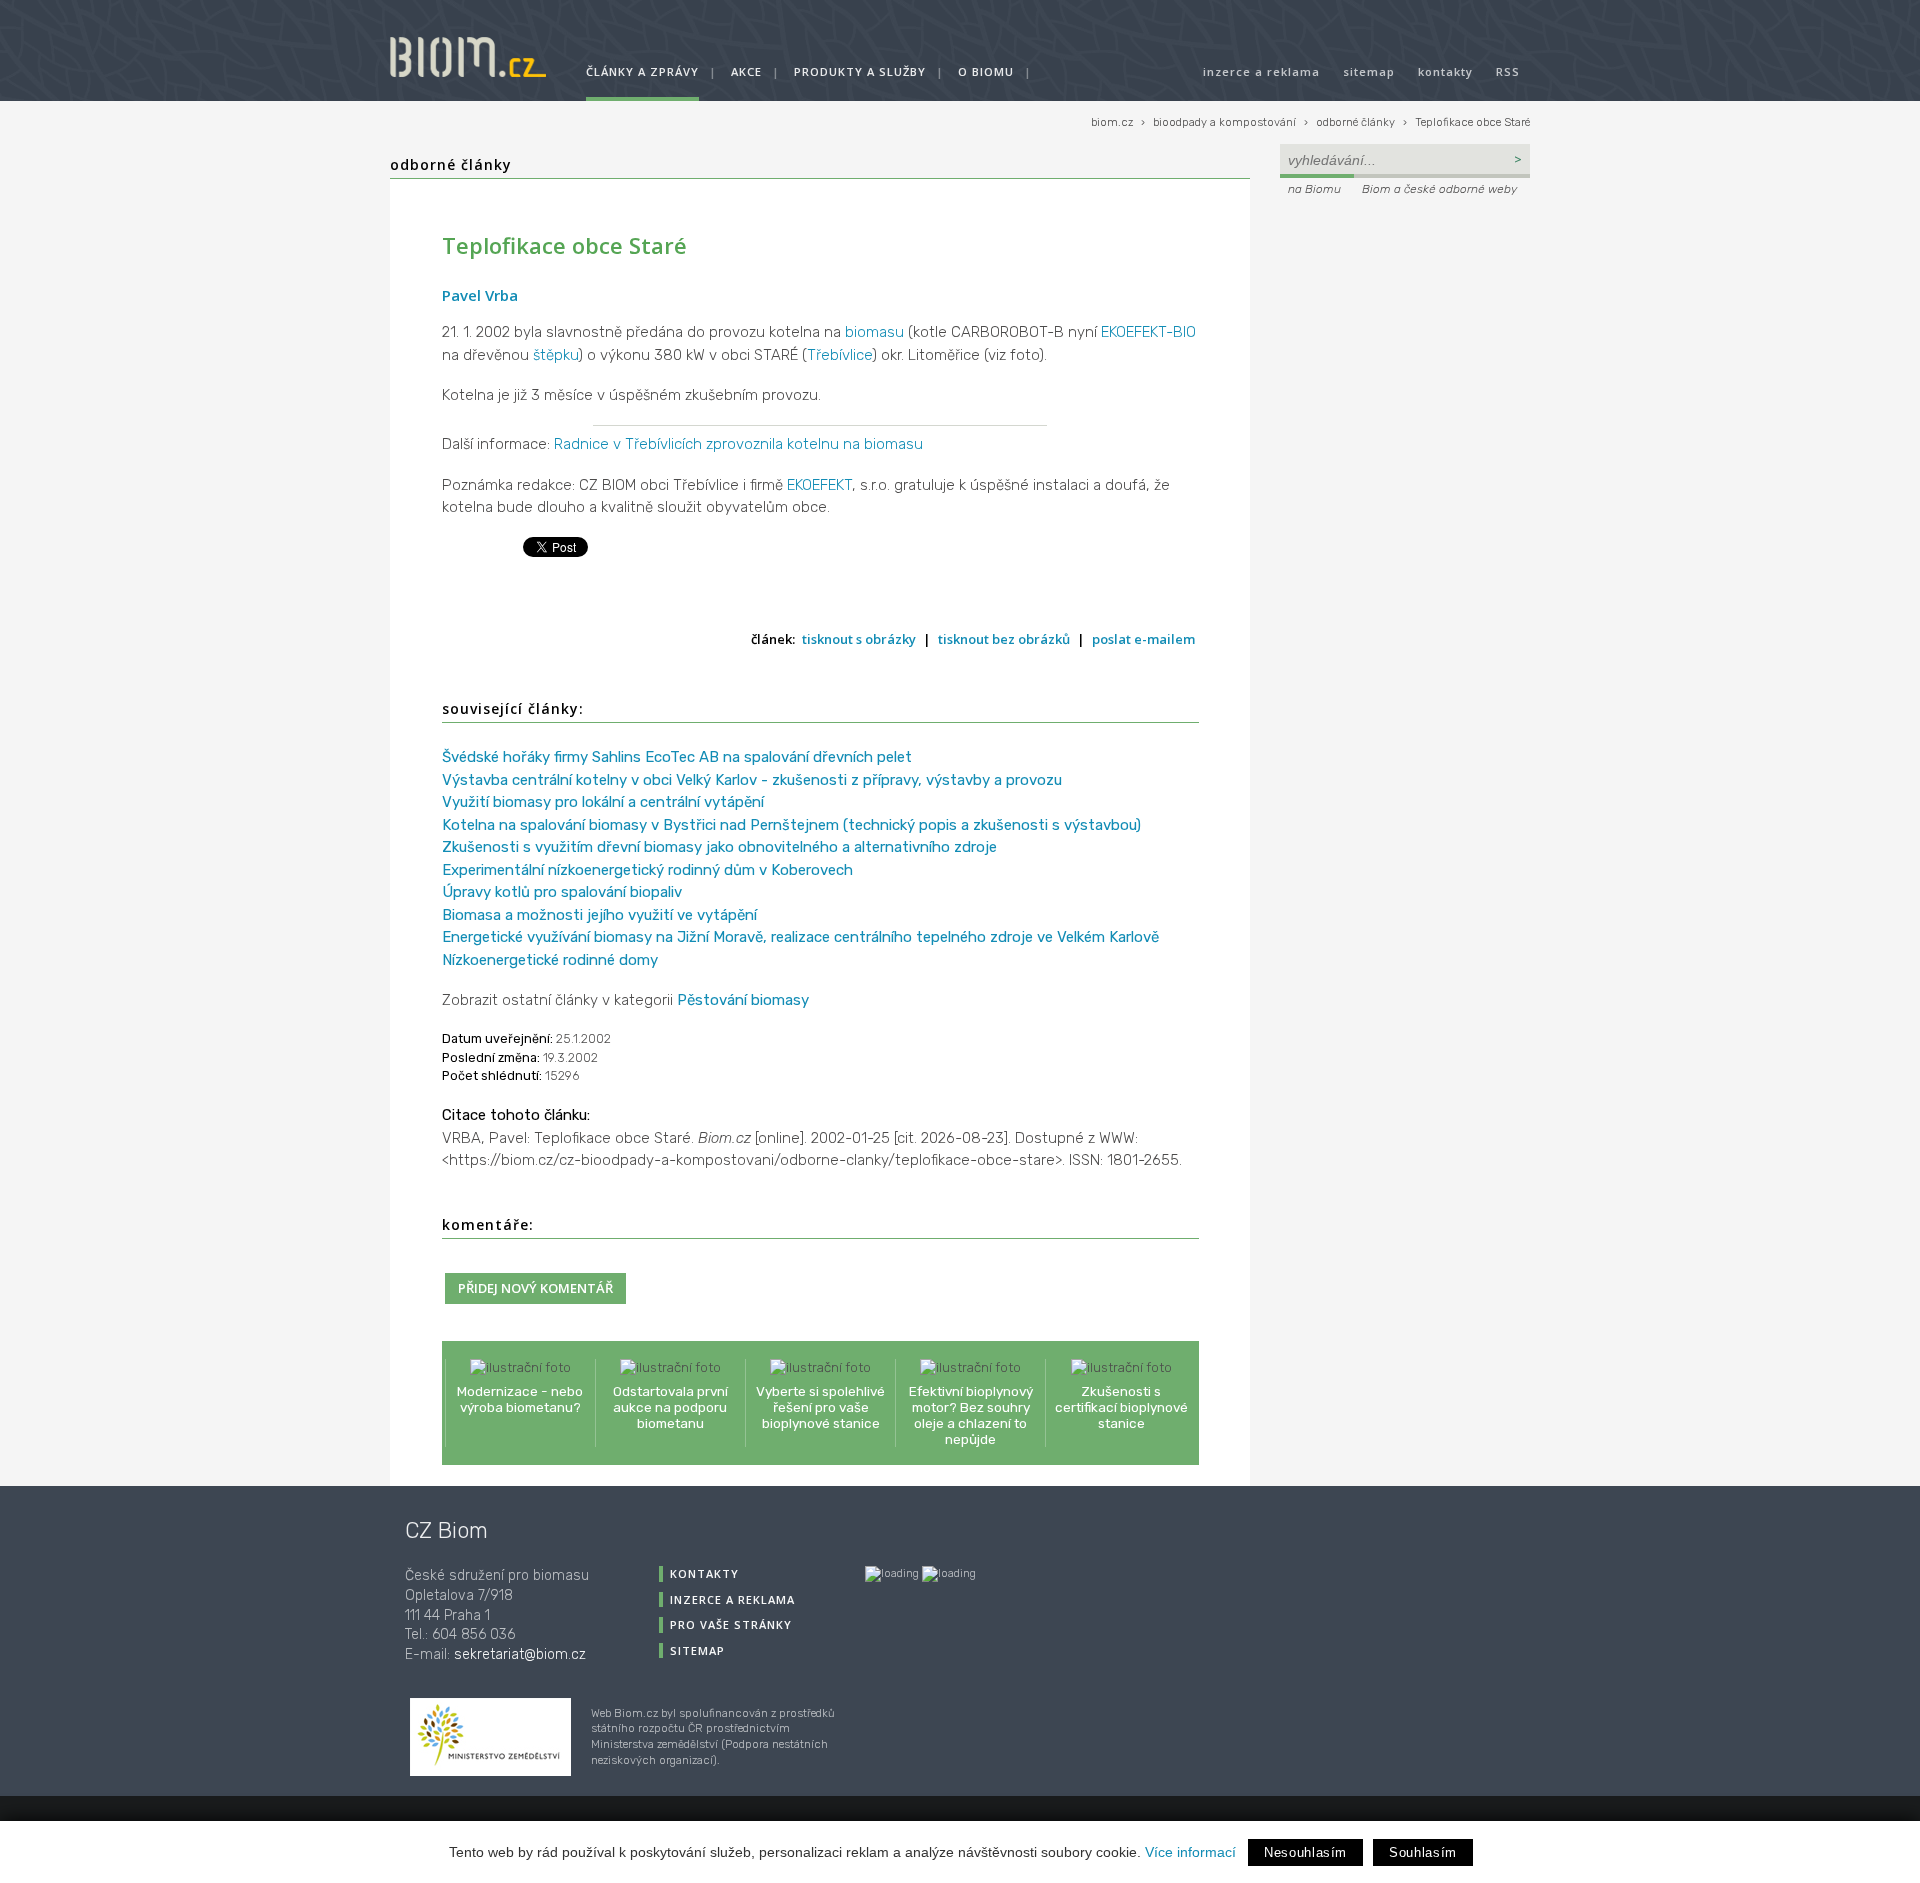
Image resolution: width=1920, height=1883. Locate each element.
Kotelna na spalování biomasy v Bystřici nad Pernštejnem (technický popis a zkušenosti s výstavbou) (791, 825)
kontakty (1445, 71)
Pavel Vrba (480, 295)
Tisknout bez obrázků (1004, 639)
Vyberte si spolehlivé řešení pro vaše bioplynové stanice (820, 1407)
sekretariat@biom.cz (520, 1654)
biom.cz (1112, 122)
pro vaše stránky (731, 1624)
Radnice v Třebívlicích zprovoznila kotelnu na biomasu (738, 444)
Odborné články (451, 164)
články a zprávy (642, 71)
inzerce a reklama (1261, 71)
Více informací (1190, 1852)
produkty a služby (860, 71)
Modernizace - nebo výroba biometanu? (520, 1399)
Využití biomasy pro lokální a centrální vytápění (603, 802)
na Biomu (1314, 189)
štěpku (555, 355)
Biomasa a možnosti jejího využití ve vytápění (599, 915)
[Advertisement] (1405, 336)
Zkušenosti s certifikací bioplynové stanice (1121, 1407)
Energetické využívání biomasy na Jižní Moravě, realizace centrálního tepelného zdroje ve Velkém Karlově (800, 937)
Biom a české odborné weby (1439, 189)
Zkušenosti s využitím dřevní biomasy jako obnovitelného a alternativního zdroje (719, 847)
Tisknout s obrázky (859, 639)
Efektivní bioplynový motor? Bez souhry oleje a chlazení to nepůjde (971, 1415)
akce (746, 71)
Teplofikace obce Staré (1472, 122)
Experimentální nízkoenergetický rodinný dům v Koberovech (647, 870)
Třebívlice (839, 355)
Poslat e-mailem (1143, 639)
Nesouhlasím (1305, 1852)
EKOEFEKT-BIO (1148, 332)
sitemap (1369, 71)
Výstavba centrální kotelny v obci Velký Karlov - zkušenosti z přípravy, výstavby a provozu (752, 780)
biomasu (874, 332)
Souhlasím (1423, 1852)
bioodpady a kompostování (1224, 122)
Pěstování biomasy (743, 1000)
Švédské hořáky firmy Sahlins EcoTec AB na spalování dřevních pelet (677, 757)
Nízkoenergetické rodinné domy (550, 960)
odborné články (1355, 122)
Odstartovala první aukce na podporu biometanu (670, 1407)
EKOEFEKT (819, 485)
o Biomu (986, 71)
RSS (1508, 71)
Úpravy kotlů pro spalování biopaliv (562, 892)
